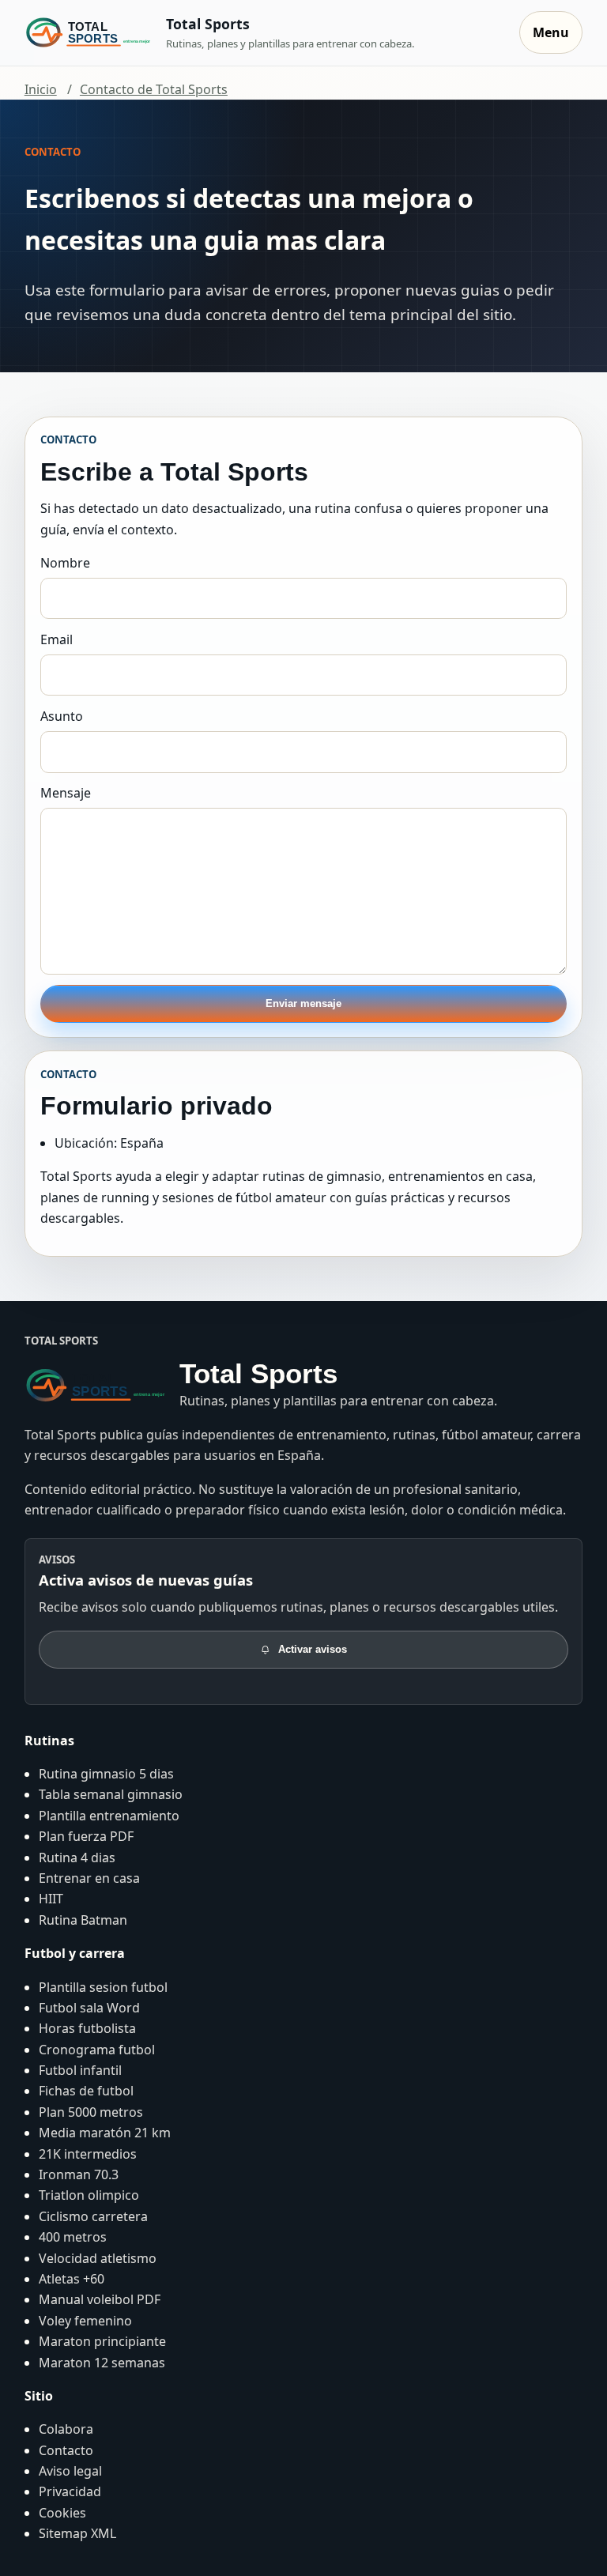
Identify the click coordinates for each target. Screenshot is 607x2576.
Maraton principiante (102, 2341)
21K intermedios (88, 2154)
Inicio (41, 89)
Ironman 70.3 (79, 2174)
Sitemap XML (77, 2533)
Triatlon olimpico (89, 2195)
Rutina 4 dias (77, 1858)
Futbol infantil (80, 2070)
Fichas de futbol (86, 2091)
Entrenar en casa (89, 1878)
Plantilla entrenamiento (109, 1816)
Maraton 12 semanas (102, 2363)
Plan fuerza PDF (86, 1836)
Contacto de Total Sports (154, 89)
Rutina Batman (83, 1920)
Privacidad (70, 2491)
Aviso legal (70, 2471)
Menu (551, 32)
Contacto (66, 2450)
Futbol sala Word (89, 2008)
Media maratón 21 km (105, 2133)
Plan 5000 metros (91, 2112)
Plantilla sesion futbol (103, 1987)
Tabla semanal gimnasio (111, 1794)
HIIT (51, 1899)
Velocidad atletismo (98, 2258)
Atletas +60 (72, 2279)
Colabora (66, 2429)
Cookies (62, 2513)
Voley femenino (85, 2321)
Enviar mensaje (303, 1003)
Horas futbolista (87, 2028)
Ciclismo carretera (93, 2216)
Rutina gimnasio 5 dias (106, 1774)
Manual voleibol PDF (100, 2299)
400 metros (73, 2237)
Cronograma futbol (97, 2050)
